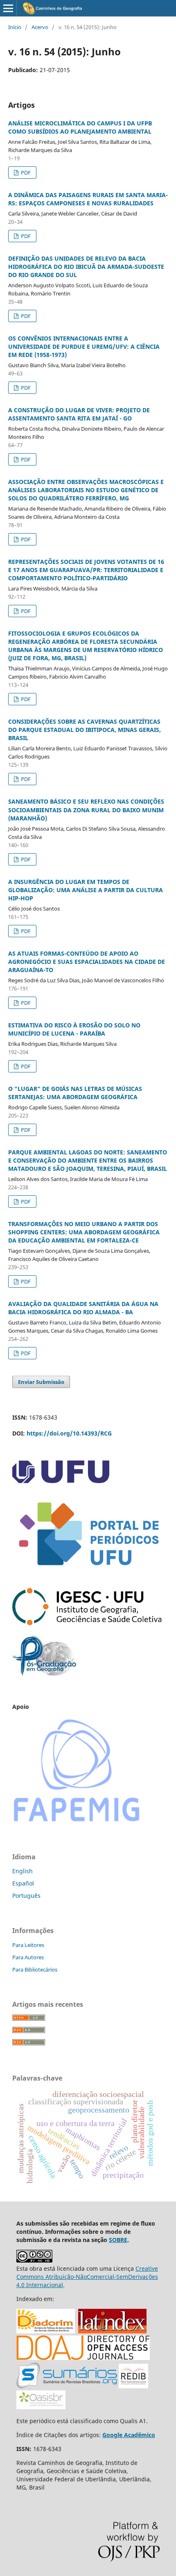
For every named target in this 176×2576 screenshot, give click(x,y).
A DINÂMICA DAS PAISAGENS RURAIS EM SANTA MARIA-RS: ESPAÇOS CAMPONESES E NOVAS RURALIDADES (88, 199)
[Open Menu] (8, 8)
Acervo (40, 27)
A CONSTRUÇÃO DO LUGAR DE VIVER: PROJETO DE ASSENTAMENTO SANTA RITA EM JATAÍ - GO (79, 414)
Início (15, 27)
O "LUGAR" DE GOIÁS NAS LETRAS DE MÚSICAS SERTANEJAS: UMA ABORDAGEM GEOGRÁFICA (75, 1093)
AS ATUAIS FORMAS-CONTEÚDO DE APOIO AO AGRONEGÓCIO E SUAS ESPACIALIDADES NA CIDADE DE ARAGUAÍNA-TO (87, 962)
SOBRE (118, 2240)
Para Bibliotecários (35, 1969)
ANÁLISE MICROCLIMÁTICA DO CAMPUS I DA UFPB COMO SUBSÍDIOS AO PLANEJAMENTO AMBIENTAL (80, 127)
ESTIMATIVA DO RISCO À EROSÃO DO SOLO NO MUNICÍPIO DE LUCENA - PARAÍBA (74, 1029)
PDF (25, 173)
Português (26, 1896)
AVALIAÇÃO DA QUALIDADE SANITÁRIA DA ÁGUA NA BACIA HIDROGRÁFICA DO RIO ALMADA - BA (83, 1308)
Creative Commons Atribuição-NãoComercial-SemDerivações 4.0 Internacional (87, 2277)
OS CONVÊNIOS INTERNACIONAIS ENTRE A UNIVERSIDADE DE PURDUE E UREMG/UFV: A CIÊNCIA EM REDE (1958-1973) (84, 346)
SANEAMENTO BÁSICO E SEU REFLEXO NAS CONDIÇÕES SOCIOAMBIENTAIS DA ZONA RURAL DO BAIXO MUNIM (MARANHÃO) (86, 810)
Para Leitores (28, 1945)
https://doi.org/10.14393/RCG (69, 1433)
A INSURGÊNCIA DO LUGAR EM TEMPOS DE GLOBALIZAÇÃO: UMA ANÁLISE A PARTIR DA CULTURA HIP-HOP (86, 890)
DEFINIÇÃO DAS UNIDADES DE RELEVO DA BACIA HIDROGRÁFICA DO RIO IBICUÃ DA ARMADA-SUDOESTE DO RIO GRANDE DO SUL (86, 267)
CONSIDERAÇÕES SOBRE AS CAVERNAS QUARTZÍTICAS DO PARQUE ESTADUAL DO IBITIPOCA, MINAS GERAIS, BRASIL (85, 730)
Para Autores (28, 1957)
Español (23, 1883)
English (23, 1871)
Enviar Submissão (41, 1382)
